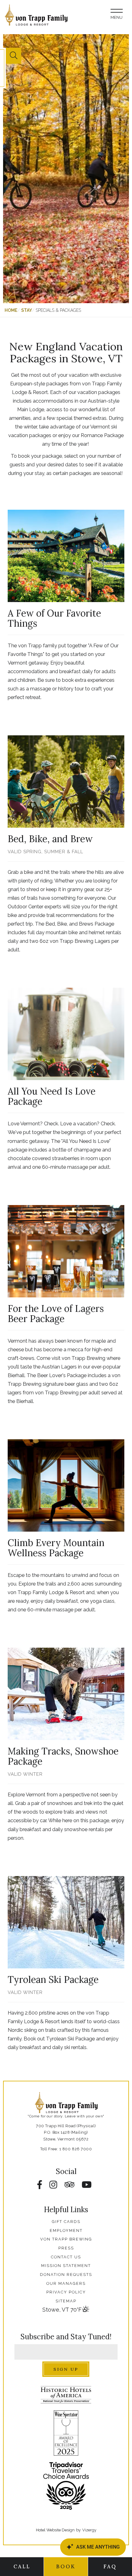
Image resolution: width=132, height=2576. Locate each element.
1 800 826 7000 (76, 2149)
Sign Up (66, 2369)
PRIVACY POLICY (66, 2292)
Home (11, 310)
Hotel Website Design (55, 2530)
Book (66, 2566)
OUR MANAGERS (66, 2283)
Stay (27, 310)
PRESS (66, 2248)
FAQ (110, 2566)
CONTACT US (66, 2257)
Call (22, 2566)
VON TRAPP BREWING (66, 2239)
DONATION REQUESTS (66, 2275)
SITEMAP (66, 2301)
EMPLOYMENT (66, 2230)
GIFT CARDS (66, 2222)
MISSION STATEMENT (66, 2266)
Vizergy (89, 2530)
